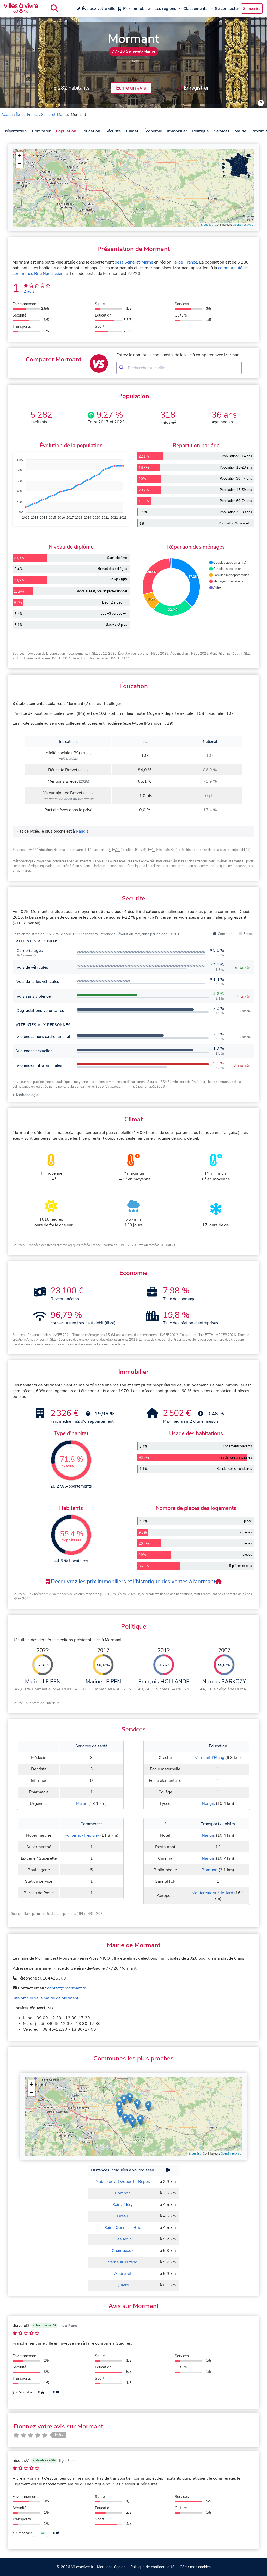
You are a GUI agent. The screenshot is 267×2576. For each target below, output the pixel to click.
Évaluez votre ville (99, 9)
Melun (82, 1804)
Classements (195, 9)
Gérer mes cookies (195, 2567)
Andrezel (123, 2274)
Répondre (24, 2392)
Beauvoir (123, 2239)
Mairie (240, 131)
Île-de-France (27, 115)
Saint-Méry (123, 2205)
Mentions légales (111, 2567)
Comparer (41, 131)
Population (66, 131)
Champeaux (123, 2251)
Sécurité (113, 131)
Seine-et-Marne (54, 115)
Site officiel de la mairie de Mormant (45, 1998)
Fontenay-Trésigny (82, 1835)
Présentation (15, 131)
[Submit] (122, 368)
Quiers (123, 2285)
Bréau (123, 2216)
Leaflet (208, 225)
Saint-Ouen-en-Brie (123, 2228)
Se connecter (227, 9)
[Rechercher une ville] (54, 8)
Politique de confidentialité (152, 2567)
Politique (200, 131)
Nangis (82, 831)
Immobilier (177, 131)
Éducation (91, 131)
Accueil (7, 115)
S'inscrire (252, 9)
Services (222, 131)
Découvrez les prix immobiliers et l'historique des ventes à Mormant (132, 1582)
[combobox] (179, 368)
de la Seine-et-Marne (134, 262)
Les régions (165, 9)
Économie (153, 131)
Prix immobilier (137, 9)
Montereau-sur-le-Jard (212, 1893)
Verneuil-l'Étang (210, 1758)
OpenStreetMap (243, 225)
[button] (20, 156)
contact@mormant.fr (66, 1988)
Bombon (210, 1870)
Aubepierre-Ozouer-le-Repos (123, 2182)
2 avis (133, 61)
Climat (132, 131)
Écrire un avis (131, 88)
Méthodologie (27, 1095)
